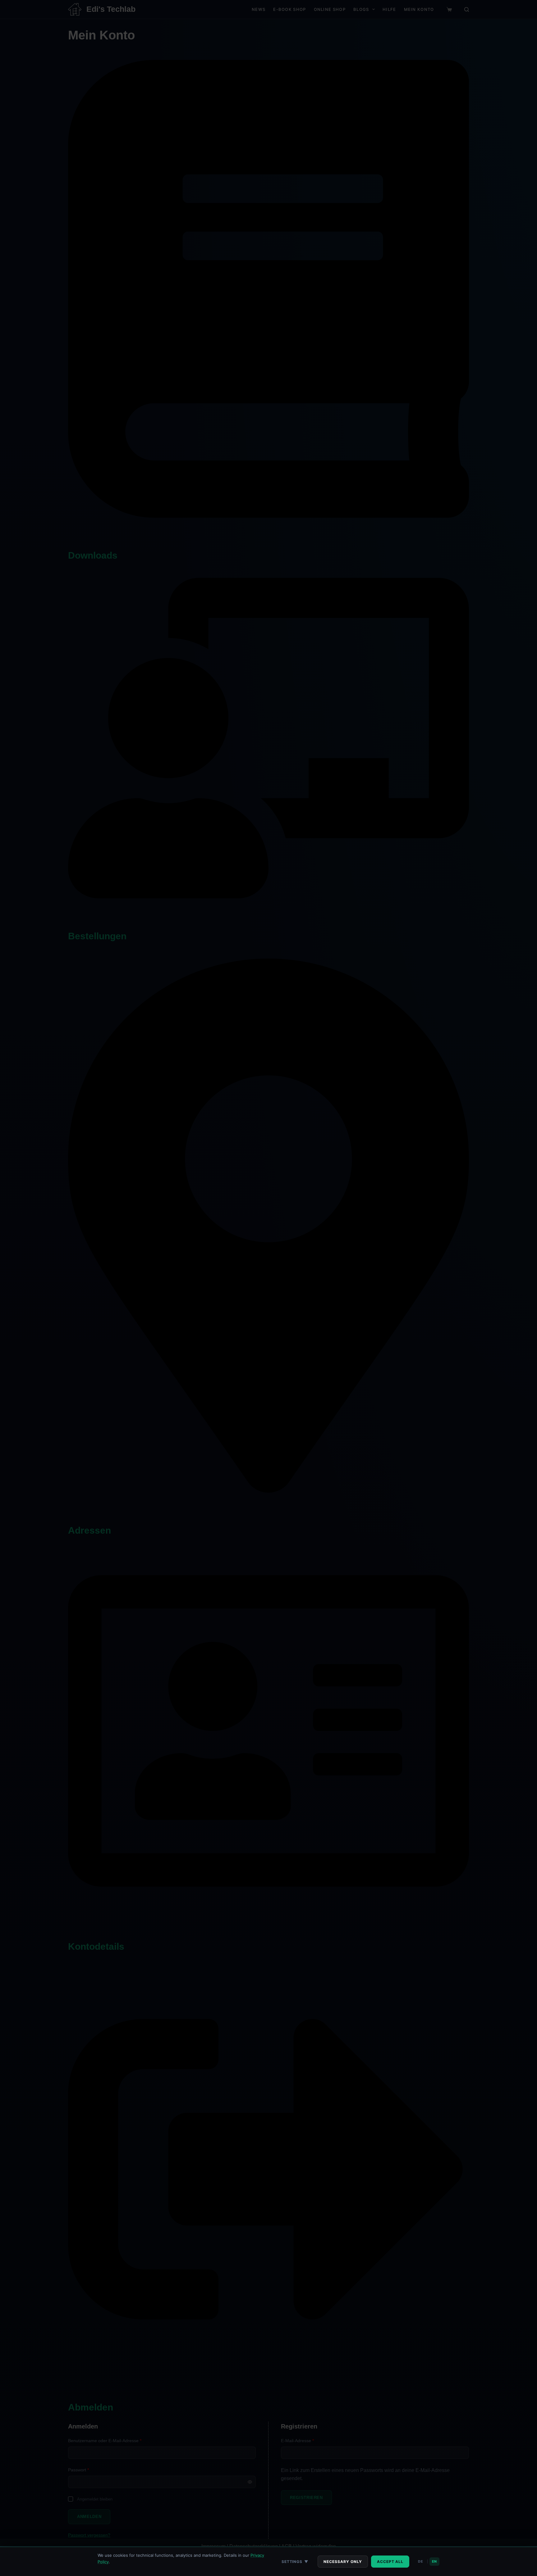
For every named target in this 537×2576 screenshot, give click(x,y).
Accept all (390, 2562)
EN (434, 2561)
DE (420, 2561)
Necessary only (343, 2562)
